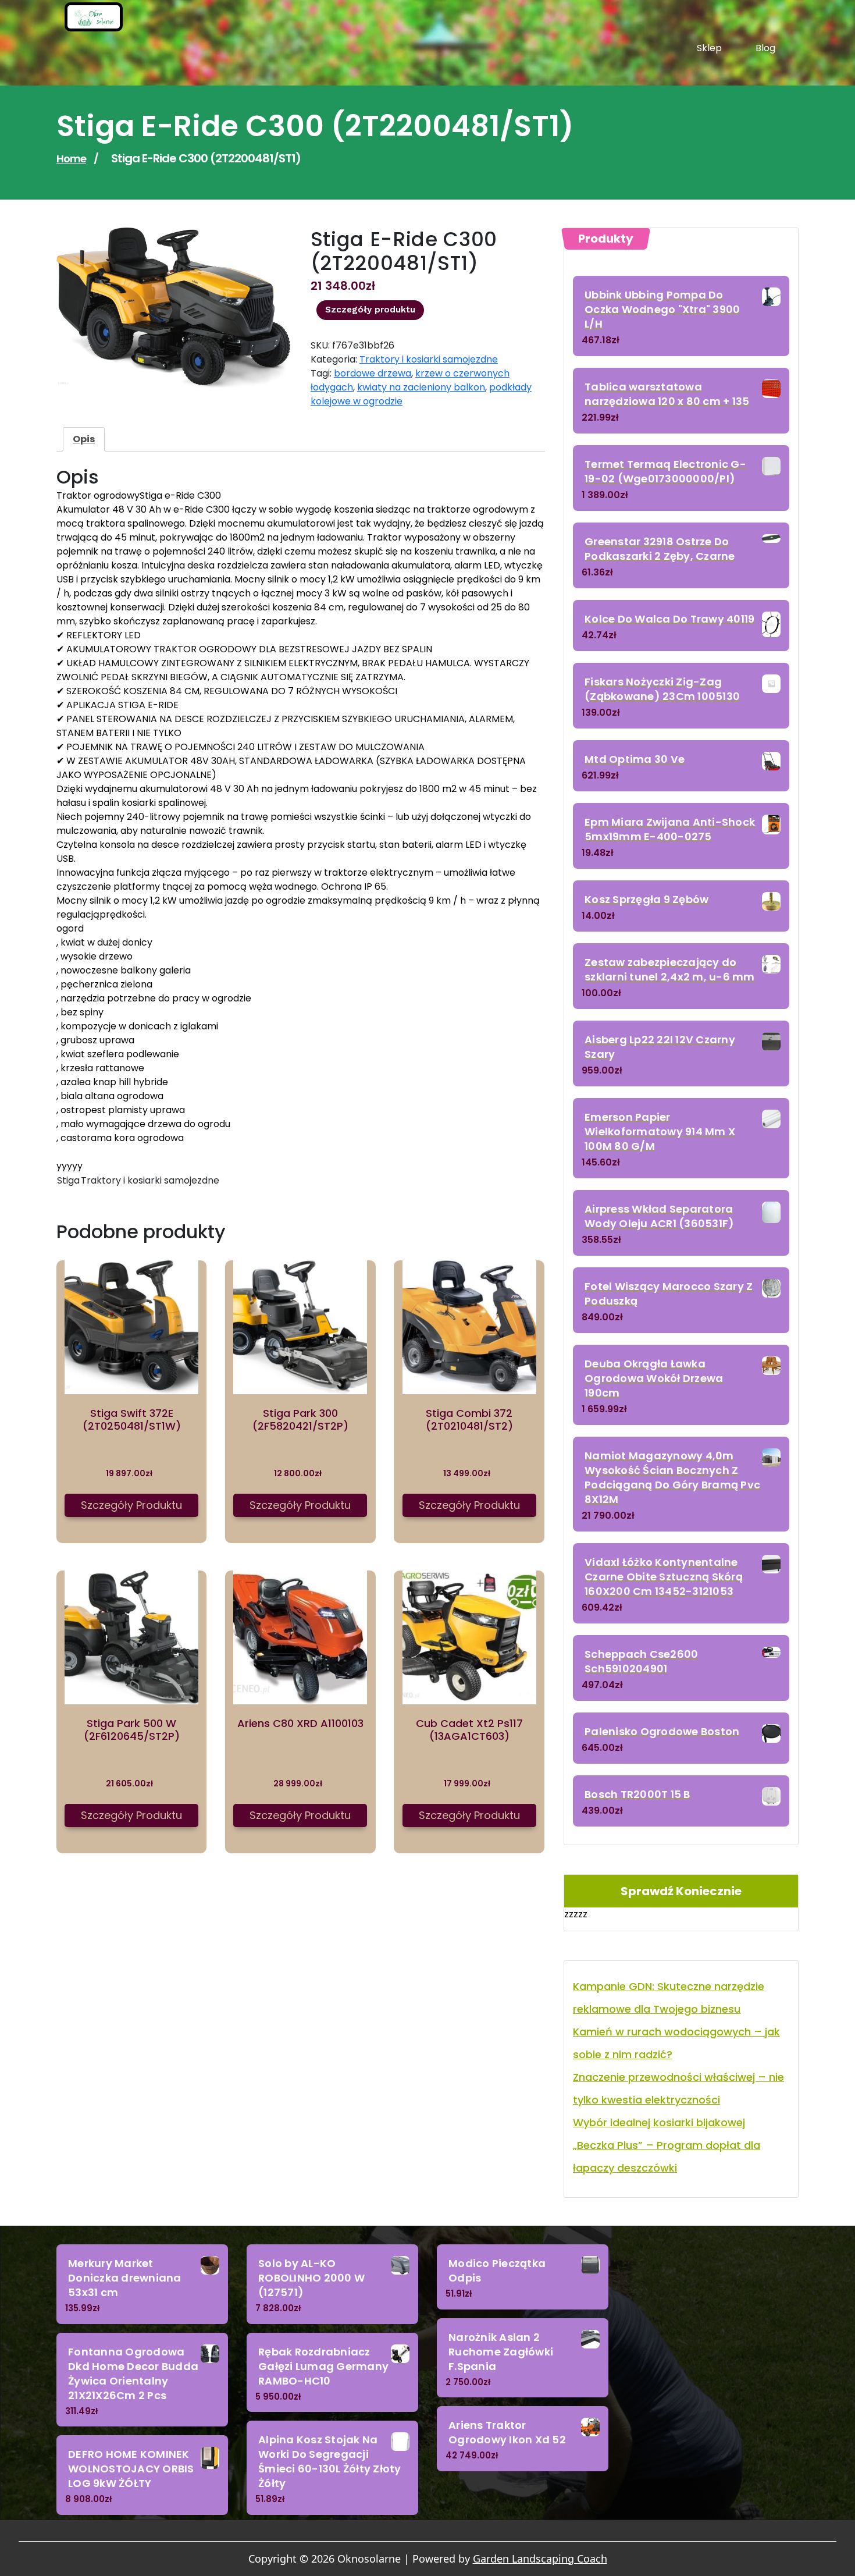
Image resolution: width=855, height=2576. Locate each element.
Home (71, 159)
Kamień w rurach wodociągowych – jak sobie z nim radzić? (676, 2043)
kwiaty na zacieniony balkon (421, 387)
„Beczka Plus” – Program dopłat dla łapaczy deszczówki (667, 2156)
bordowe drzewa (373, 373)
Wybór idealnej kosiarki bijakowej (659, 2122)
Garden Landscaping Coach (540, 2559)
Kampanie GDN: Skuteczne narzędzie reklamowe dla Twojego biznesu (669, 1998)
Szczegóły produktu (370, 310)
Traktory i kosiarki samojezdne (429, 359)
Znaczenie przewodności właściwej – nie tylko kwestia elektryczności (678, 2088)
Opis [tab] (84, 439)
